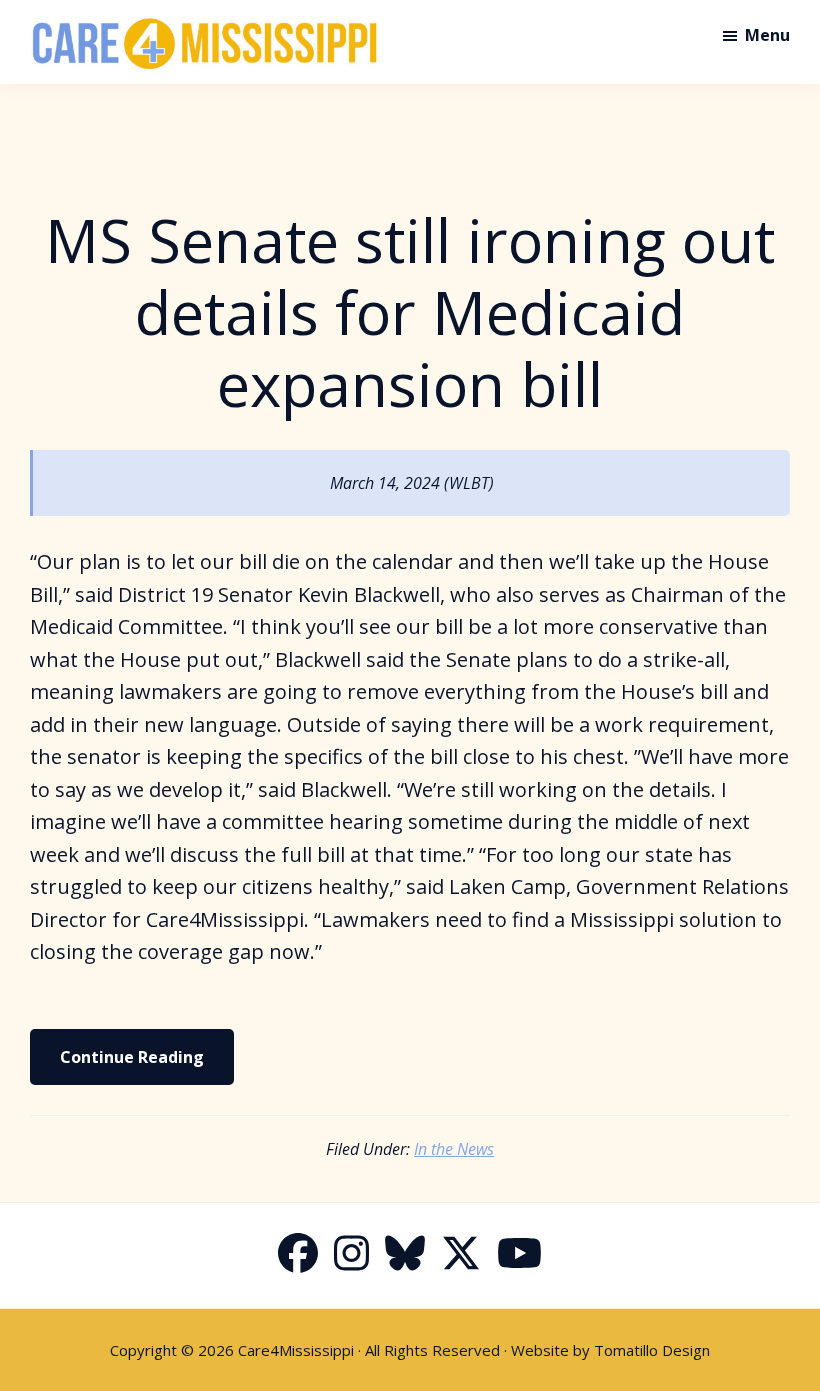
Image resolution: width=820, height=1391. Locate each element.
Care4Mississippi (296, 1350)
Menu (767, 35)
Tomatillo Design (652, 1350)
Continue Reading (132, 1057)
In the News (454, 1149)
